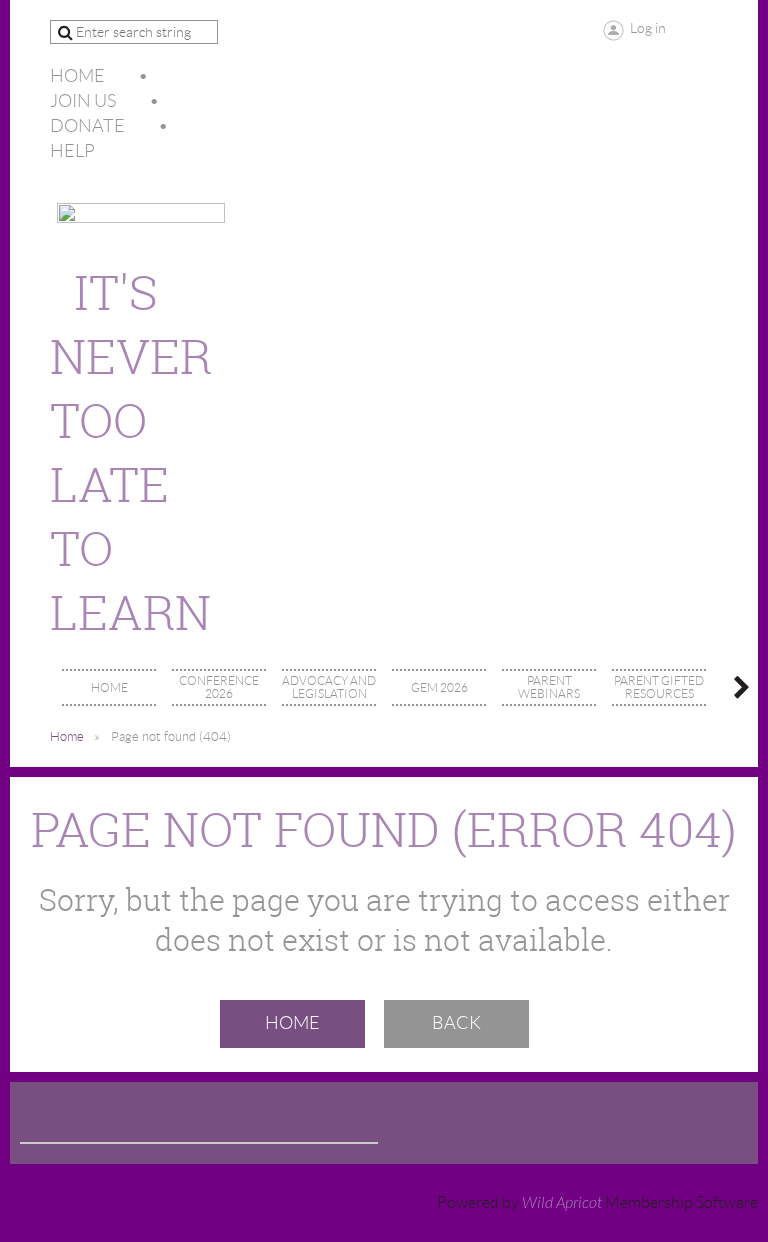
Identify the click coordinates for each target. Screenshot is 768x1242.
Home (77, 76)
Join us (83, 101)
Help (72, 151)
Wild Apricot (562, 1203)
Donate (87, 126)
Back (456, 1023)
